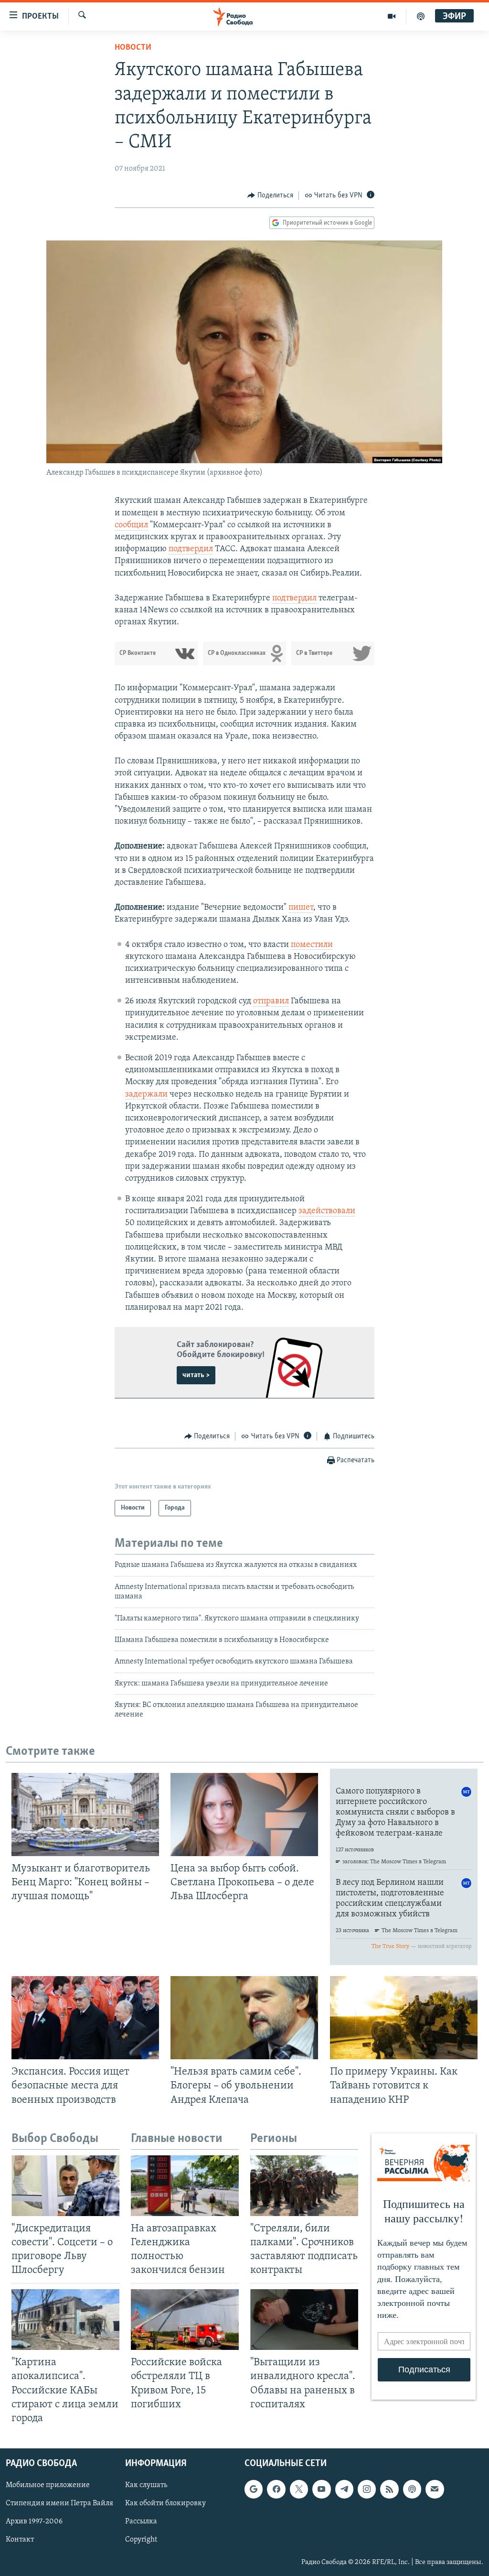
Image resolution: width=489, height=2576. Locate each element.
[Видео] (392, 16)
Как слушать (146, 2485)
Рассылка (141, 2522)
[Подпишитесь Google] (254, 2489)
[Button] (270, 196)
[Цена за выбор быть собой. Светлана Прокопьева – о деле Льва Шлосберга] (244, 1815)
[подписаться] (435, 2489)
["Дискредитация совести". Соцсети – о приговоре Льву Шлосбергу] (65, 2186)
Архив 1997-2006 (34, 2522)
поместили (312, 945)
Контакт (20, 2540)
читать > (196, 1375)
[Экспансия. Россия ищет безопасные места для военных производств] (85, 2018)
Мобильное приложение (48, 2485)
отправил (271, 1001)
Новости (133, 48)
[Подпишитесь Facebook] (276, 2489)
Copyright (141, 2540)
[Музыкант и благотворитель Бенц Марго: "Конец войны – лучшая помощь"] (85, 1815)
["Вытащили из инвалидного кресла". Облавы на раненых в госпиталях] (304, 2320)
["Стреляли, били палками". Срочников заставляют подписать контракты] (304, 2186)
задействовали (327, 1211)
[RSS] (389, 2489)
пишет (301, 908)
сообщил (131, 525)
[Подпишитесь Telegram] (344, 2489)
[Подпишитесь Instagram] (367, 2489)
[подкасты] (421, 16)
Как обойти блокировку (165, 2503)
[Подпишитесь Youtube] (321, 2489)
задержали (146, 1095)
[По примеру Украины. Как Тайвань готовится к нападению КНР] (404, 2018)
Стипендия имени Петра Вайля (59, 2503)
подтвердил (191, 549)
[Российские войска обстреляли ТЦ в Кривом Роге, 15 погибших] (185, 2320)
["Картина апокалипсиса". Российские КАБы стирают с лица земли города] (65, 2320)
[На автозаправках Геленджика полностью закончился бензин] (185, 2186)
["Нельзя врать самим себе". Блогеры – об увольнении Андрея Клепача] (244, 2018)
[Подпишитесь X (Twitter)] (299, 2489)
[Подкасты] (412, 2489)
